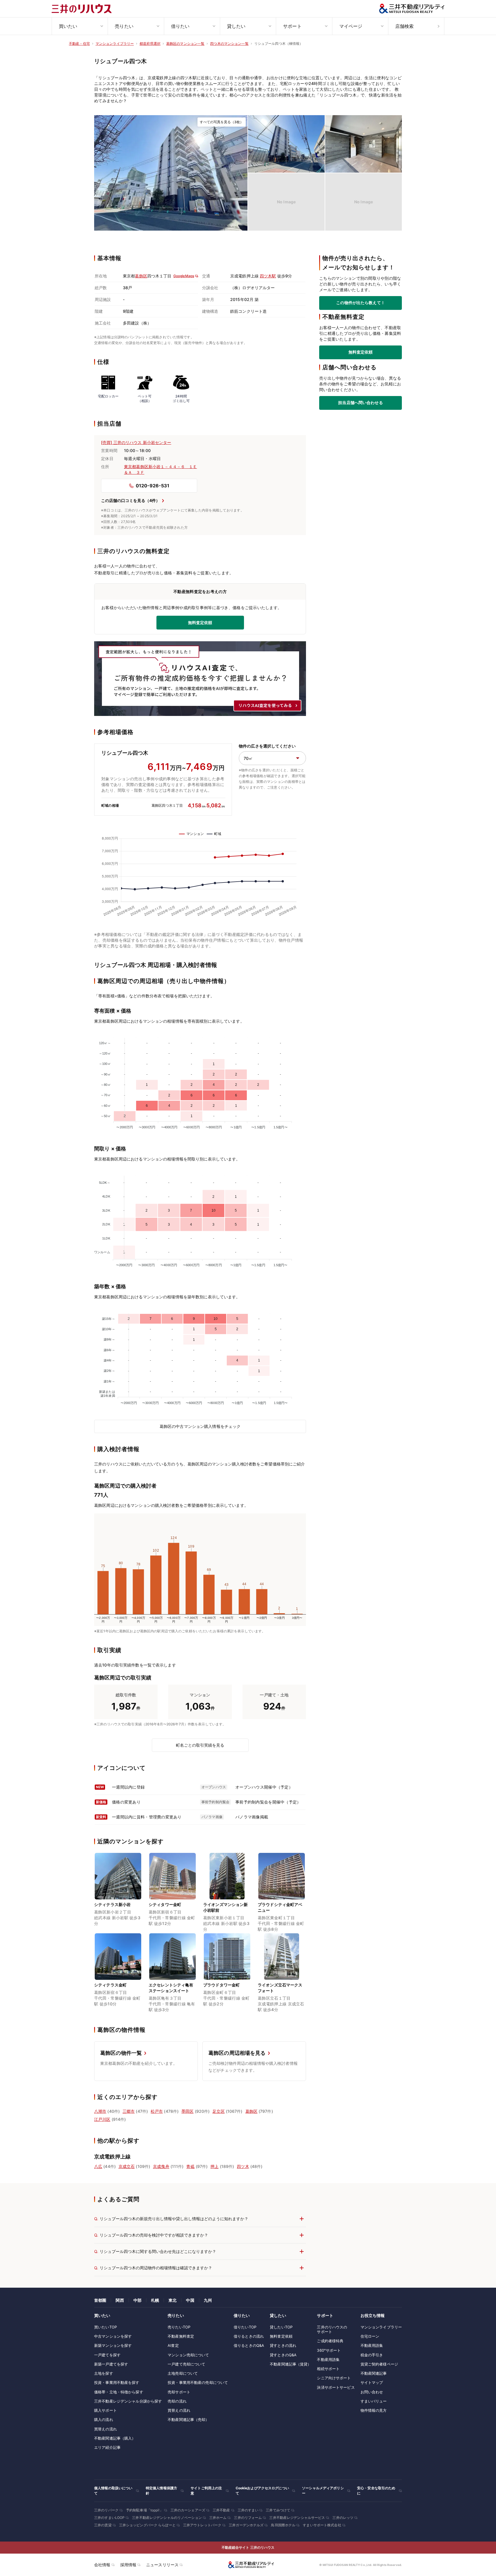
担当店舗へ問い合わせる (360, 403)
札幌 (155, 2300)
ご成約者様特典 (330, 2341)
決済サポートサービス (336, 2387)
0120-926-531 (153, 486)
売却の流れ (177, 2401)
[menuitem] (80, 26)
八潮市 (100, 2111)
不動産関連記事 (374, 2373)
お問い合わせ (372, 2392)
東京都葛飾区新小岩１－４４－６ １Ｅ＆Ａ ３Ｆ (160, 469)
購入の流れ (104, 2419)
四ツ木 (243, 2166)
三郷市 (129, 2111)
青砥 (190, 2166)
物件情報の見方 (374, 2410)
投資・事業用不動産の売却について (198, 2382)
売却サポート (179, 2392)
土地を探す (104, 2373)
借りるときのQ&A (249, 2345)
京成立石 (127, 2166)
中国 (190, 2300)
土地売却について (183, 2373)
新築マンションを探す (113, 2345)
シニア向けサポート (334, 2378)
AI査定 (173, 2345)
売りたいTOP (179, 2327)
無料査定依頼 (361, 352)
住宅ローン (370, 2336)
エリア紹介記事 (107, 2447)
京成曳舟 (161, 2166)
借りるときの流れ (249, 2336)
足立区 (218, 2111)
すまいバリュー (374, 2401)
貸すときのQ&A (283, 2355)
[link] (171, 173)
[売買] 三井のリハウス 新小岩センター (136, 442)
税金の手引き (372, 2355)
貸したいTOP (281, 2327)
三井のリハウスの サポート (332, 2329)
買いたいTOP (105, 2327)
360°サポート (329, 2350)
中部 (137, 2300)
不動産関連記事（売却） (188, 2419)
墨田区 (187, 2111)
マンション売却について (188, 2355)
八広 (98, 2166)
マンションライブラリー (381, 2327)
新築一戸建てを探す (111, 2364)
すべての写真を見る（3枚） (222, 122)
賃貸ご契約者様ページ (379, 2364)
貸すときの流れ (283, 2345)
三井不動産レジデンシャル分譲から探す (128, 2401)
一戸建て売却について (186, 2364)
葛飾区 (141, 276)
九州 (208, 2300)
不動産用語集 (328, 2359)
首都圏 (100, 2300)
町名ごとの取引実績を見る (200, 1745)
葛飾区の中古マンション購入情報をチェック (200, 1426)
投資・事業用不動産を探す (117, 2382)
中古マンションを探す (113, 2336)
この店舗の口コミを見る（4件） (130, 500)
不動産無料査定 (181, 2336)
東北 (173, 2300)
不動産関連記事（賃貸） (290, 2364)
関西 (120, 2300)
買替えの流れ (105, 2429)
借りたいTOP (245, 2327)
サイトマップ (372, 2382)
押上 (214, 2166)
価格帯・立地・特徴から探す (119, 2392)
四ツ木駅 (268, 276)
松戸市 (157, 2111)
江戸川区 (102, 2119)
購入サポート (105, 2410)
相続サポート (328, 2369)
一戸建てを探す (107, 2355)
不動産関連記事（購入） (115, 2438)
